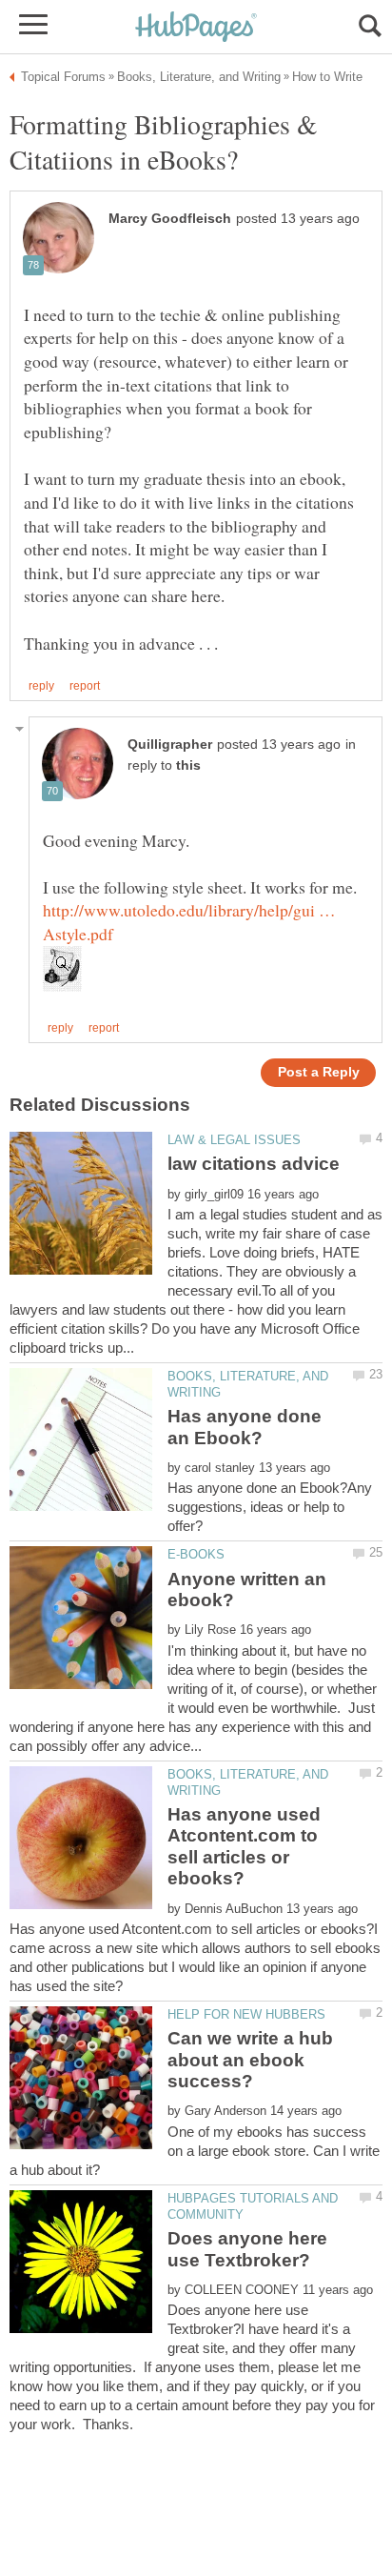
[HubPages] (196, 28)
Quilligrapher (170, 745)
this (188, 765)
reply (41, 686)
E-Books (196, 1554)
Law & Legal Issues (234, 1140)
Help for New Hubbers (246, 2014)
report (85, 686)
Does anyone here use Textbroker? (247, 2249)
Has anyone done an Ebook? (245, 1427)
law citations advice (254, 1164)
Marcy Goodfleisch (170, 219)
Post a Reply (319, 1072)
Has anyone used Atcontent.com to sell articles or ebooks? (244, 1846)
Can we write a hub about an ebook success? (250, 2060)
